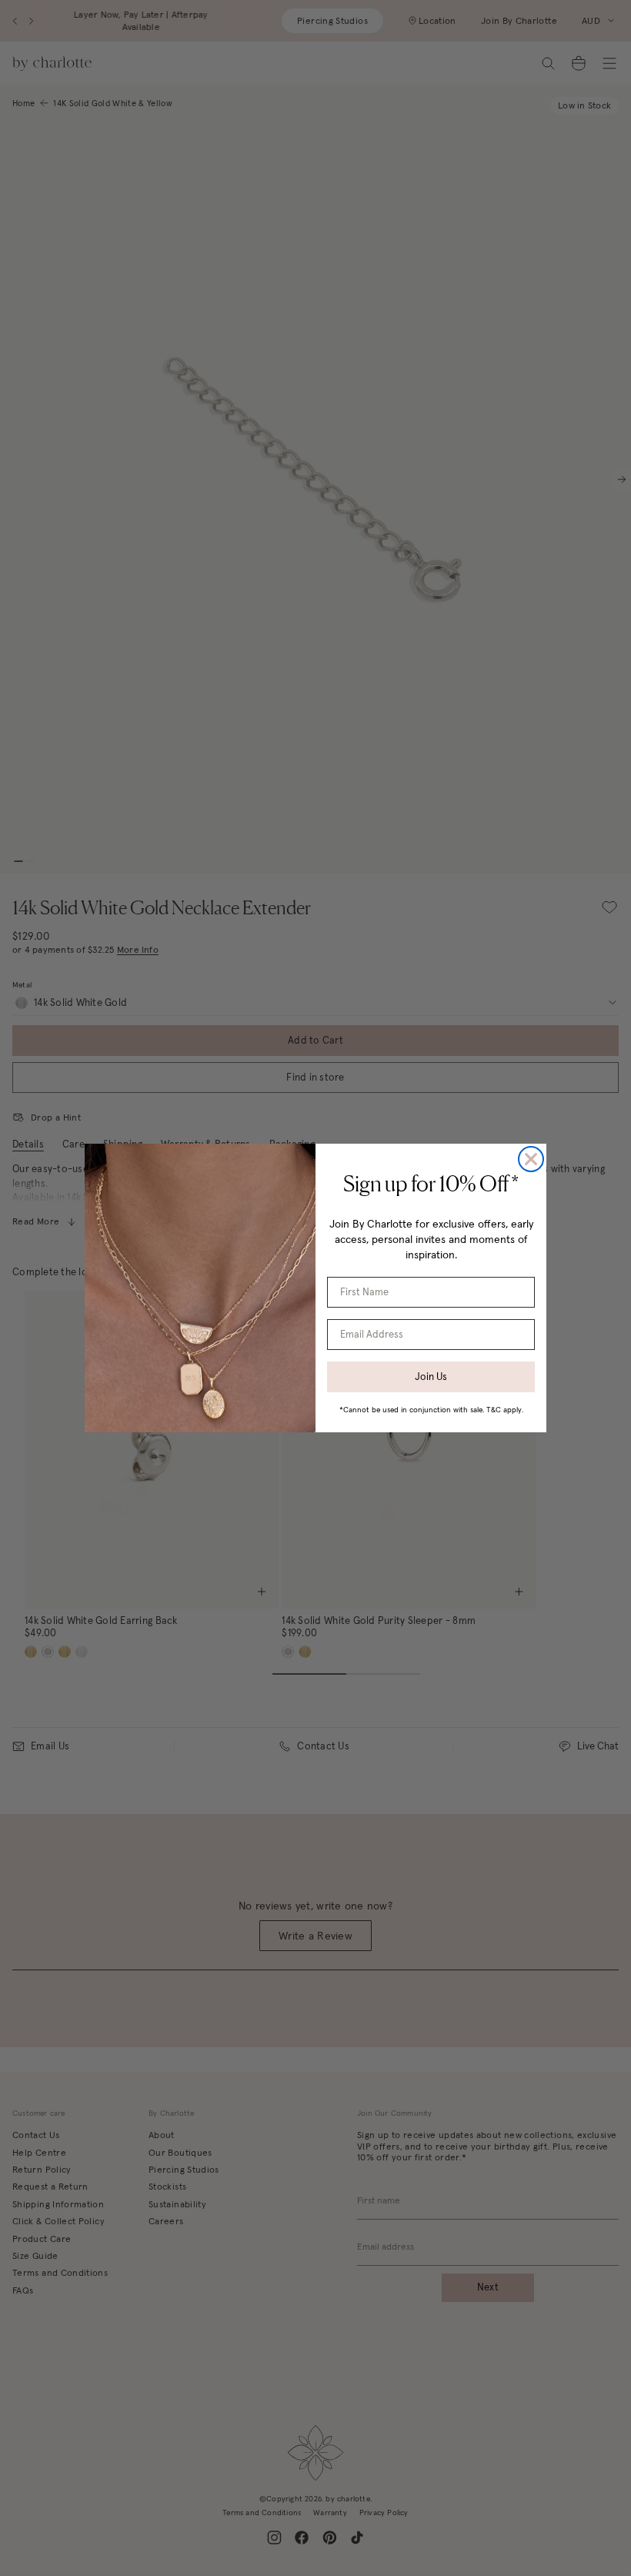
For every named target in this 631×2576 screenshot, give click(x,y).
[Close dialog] (531, 1159)
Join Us (431, 1377)
